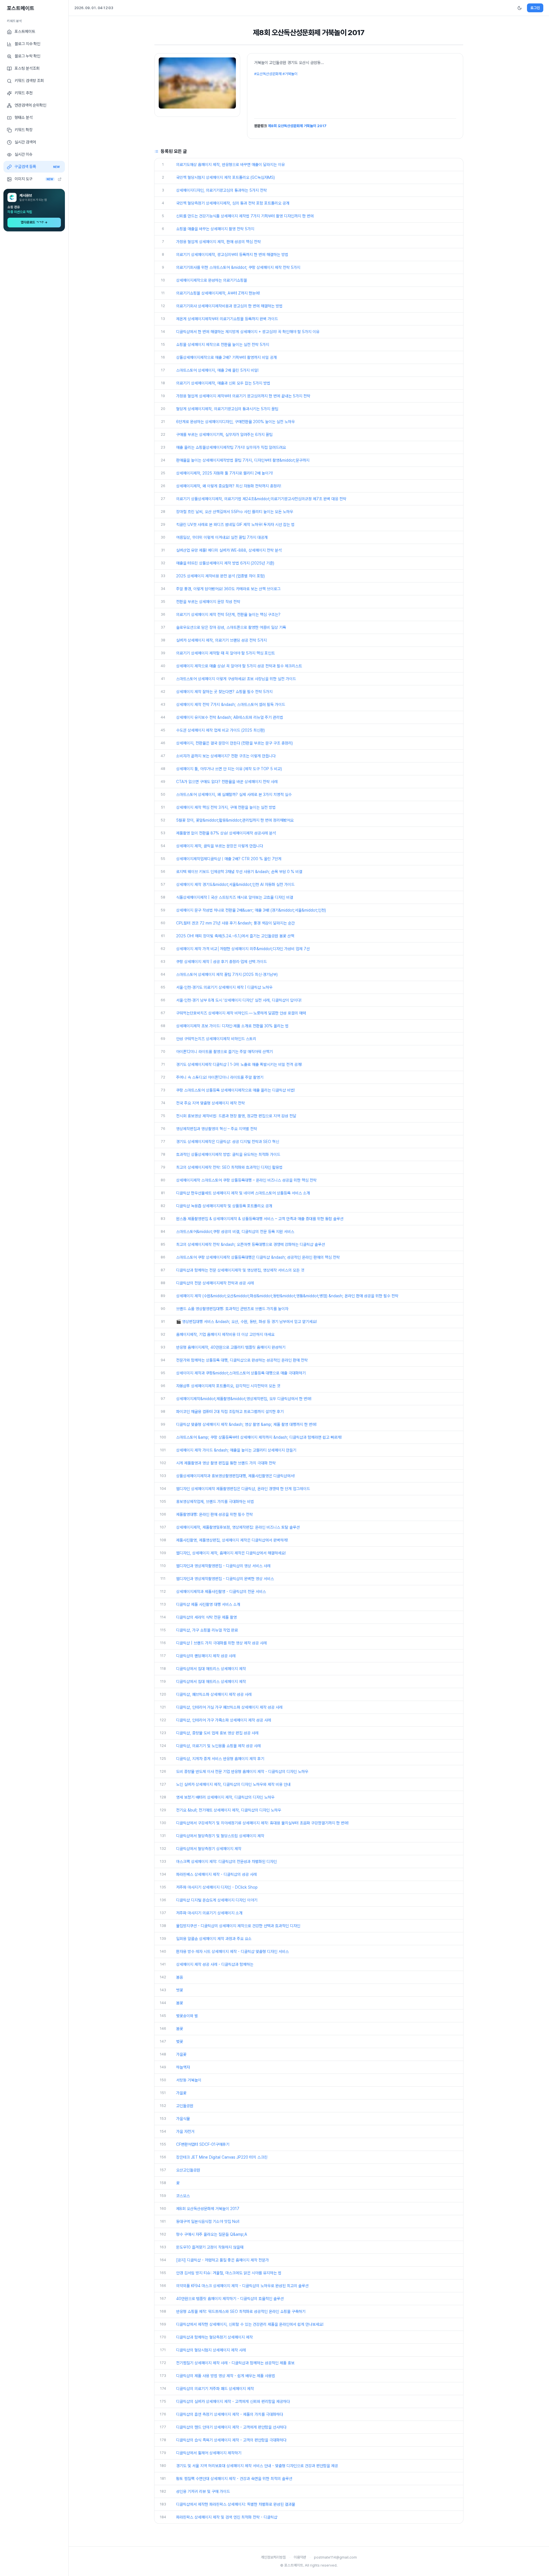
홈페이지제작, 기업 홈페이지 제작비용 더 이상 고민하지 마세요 (225, 1334)
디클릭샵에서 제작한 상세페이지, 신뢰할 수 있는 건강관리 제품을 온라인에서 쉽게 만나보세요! (250, 2324)
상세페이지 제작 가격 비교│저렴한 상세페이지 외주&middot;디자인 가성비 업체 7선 (243, 949)
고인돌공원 (185, 2106)
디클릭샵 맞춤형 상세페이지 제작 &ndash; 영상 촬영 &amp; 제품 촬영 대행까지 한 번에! (246, 1424)
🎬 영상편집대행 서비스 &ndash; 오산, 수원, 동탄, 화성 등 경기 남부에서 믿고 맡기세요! (246, 1322)
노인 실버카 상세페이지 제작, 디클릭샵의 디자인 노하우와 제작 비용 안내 (233, 1784)
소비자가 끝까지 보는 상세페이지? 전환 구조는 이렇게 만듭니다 (226, 756)
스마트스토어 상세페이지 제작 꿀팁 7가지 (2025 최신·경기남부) (227, 974)
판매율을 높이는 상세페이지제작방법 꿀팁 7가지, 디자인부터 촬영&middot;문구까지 (243, 460)
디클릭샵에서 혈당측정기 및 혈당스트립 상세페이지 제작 (220, 1836)
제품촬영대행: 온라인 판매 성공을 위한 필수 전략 (214, 1514)
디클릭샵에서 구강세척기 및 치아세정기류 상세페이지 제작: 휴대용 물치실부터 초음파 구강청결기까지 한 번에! (262, 1823)
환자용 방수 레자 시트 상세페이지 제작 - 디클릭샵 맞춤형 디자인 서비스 (232, 1951)
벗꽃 (180, 1990)
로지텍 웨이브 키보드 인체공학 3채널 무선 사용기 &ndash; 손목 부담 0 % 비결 (239, 872)
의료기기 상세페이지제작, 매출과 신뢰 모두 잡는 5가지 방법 (223, 383)
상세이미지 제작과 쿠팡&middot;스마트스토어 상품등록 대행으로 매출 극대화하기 (241, 1373)
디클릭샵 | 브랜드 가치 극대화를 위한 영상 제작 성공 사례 (221, 1643)
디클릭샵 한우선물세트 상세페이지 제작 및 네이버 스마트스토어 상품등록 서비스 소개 (243, 1193)
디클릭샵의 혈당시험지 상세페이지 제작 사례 (211, 2350)
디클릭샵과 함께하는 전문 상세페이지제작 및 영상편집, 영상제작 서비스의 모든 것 (240, 1270)
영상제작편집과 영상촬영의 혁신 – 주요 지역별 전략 (217, 1129)
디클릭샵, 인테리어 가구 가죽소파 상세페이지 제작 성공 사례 (224, 1720)
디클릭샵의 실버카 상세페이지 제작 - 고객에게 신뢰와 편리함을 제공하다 (233, 2401)
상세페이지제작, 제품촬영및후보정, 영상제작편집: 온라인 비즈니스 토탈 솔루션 (238, 1527)
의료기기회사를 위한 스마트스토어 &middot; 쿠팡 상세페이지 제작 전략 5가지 (238, 267)
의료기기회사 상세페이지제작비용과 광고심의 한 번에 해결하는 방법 (229, 306)
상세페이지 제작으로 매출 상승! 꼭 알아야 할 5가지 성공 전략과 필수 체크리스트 (239, 666)
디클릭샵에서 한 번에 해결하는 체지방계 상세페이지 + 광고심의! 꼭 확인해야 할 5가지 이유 (248, 332)
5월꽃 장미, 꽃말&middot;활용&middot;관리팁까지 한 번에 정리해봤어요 (235, 820)
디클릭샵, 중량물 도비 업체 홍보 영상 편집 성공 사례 (217, 1733)
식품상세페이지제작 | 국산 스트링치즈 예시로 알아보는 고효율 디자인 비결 (235, 897)
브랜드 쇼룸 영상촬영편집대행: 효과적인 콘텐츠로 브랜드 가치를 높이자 (232, 1309)
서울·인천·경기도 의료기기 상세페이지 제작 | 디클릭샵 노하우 (224, 987)
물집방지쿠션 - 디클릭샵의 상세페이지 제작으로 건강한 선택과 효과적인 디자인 (238, 1926)
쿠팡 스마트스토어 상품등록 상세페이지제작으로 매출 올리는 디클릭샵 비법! (235, 1090)
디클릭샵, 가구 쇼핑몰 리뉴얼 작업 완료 (207, 1630)
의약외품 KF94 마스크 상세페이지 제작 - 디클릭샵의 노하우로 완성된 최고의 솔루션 (242, 2286)
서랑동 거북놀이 (189, 2080)
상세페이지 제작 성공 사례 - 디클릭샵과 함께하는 (215, 1964)
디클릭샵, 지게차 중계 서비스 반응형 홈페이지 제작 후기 (220, 1759)
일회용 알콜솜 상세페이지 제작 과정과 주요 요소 (214, 1939)
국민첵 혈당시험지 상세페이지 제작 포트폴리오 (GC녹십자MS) (225, 177)
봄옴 (180, 1977)
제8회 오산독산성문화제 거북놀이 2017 (297, 126)
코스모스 (183, 2196)
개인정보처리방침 (273, 2557)
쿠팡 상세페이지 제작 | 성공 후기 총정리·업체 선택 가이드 (221, 962)
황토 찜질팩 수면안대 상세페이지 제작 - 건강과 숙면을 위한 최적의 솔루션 (234, 2479)
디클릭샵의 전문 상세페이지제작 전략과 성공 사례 (215, 1283)
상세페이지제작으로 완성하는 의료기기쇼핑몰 (212, 280)
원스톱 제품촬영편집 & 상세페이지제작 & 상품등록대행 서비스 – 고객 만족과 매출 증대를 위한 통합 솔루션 (260, 1219)
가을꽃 (181, 2054)
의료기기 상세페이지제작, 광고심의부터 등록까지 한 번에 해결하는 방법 (232, 255)
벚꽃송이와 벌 (187, 2016)
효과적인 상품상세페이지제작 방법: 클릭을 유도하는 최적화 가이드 (228, 1154)
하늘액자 (183, 2067)
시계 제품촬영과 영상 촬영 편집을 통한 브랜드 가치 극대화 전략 (226, 1463)
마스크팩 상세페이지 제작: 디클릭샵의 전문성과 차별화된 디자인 (226, 1862)
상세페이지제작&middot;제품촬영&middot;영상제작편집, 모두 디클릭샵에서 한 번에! (244, 1399)
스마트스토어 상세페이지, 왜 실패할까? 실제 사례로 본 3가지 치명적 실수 (234, 794)
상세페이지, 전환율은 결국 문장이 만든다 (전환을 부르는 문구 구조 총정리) (234, 743)
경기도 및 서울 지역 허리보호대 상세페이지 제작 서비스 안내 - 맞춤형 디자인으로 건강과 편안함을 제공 (257, 2466)
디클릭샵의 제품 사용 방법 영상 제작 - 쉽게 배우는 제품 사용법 (226, 2376)
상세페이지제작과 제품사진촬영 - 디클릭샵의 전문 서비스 (221, 1592)
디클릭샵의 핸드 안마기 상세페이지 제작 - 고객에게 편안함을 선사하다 (231, 2427)
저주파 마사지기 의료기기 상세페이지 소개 (209, 1913)
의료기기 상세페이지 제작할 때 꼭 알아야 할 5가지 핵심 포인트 (225, 653)
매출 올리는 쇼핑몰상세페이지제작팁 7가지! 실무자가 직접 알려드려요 (231, 447)
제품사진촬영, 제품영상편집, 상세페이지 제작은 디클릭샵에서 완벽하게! (232, 1540)
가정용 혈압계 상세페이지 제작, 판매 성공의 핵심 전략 (218, 242)
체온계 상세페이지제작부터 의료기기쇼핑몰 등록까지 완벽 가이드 (227, 319)
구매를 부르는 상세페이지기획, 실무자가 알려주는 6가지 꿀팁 (224, 435)
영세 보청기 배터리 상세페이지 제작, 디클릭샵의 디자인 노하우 (225, 1797)
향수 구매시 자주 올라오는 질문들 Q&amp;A (212, 2234)
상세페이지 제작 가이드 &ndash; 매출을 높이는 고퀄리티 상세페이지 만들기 (236, 1450)
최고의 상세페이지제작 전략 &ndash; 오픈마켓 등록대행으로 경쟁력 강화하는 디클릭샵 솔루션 (250, 1244)
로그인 (535, 8)
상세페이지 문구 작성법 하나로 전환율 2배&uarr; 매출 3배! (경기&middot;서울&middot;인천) (251, 910)
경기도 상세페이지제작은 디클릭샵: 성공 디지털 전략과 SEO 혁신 (228, 1142)
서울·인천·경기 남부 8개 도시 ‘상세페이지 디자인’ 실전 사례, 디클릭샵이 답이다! (239, 1000)
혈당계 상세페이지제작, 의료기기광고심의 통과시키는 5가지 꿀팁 (227, 409)
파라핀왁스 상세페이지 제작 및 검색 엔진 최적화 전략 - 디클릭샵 (227, 2517)
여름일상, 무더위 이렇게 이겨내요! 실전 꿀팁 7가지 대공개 (222, 537)
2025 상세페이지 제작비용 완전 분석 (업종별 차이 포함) (220, 576)
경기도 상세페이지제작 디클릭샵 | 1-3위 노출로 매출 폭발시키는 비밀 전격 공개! (239, 1064)
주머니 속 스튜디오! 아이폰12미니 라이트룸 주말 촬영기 (220, 1077)
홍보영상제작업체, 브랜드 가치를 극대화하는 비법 (215, 1502)
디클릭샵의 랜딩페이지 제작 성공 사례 (206, 1656)
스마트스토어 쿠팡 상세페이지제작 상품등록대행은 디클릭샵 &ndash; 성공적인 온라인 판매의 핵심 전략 (258, 1257)
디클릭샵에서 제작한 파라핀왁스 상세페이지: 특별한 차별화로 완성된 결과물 (236, 2504)
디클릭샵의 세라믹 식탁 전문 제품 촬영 (206, 1617)
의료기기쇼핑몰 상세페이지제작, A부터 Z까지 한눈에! (218, 293)
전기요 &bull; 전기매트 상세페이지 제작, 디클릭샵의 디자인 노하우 (229, 1810)
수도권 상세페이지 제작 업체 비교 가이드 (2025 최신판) (220, 730)
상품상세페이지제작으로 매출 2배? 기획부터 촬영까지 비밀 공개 (226, 357)
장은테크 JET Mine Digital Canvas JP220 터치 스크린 (222, 2157)
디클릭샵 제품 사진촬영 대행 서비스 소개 (208, 1604)
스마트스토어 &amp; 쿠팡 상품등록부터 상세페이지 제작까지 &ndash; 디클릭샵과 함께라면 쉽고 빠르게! (259, 1437)
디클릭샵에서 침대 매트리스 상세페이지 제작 (211, 1669)
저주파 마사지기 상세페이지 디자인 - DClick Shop (217, 1887)
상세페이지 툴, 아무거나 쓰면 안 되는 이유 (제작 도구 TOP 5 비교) (229, 769)
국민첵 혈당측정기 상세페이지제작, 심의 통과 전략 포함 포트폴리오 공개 (233, 203)
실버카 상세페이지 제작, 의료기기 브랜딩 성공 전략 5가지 (221, 640)
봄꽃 (180, 2003)
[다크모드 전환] (520, 8)
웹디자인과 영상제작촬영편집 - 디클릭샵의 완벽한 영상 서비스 (225, 1579)
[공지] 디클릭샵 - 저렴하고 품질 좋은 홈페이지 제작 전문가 (222, 2260)
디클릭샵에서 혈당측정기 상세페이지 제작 (209, 1849)
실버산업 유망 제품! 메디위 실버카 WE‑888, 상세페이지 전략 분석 (229, 550)
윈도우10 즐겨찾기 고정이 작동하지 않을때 (210, 2247)
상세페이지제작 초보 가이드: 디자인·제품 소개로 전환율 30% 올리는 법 (232, 1026)
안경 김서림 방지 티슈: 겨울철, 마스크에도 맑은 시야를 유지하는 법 (229, 2273)
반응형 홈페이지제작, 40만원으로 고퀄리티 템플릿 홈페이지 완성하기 (231, 1347)
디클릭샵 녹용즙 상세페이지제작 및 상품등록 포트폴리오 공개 (224, 1206)
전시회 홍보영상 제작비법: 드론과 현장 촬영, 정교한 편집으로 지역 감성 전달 (236, 1116)
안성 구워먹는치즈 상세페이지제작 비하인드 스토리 (216, 1039)
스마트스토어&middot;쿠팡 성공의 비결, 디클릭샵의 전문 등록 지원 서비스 (235, 1232)
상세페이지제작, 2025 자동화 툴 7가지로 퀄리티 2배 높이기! (224, 473)
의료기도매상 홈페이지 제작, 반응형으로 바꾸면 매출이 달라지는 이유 (230, 165)
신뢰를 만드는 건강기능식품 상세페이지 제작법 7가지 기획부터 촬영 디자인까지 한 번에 (245, 216)
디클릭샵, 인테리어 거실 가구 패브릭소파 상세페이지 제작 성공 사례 (229, 1707)
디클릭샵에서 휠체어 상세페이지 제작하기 (209, 2453)
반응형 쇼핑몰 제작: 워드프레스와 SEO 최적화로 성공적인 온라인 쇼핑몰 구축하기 (241, 2311)
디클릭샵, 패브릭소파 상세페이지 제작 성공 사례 (214, 1694)
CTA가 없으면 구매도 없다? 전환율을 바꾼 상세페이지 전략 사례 (227, 782)
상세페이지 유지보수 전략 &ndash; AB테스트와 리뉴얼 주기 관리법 (230, 717)
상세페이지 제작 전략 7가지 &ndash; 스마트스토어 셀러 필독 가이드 (231, 704)
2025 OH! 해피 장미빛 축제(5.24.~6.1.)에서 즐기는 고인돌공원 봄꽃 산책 (235, 936)
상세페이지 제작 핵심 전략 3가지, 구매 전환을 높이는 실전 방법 (226, 807)
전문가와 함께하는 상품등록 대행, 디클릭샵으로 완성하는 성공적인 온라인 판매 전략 (242, 1360)
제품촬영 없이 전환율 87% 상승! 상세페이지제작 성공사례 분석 (226, 833)
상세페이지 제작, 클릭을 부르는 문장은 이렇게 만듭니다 (220, 846)
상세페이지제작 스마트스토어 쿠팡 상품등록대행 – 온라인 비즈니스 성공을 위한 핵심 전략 (246, 1180)
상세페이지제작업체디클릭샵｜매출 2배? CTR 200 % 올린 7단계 (229, 859)
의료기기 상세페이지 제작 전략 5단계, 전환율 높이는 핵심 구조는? (228, 615)
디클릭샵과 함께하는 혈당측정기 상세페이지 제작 (214, 2337)
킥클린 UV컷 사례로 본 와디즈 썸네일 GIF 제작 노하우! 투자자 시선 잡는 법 (235, 525)
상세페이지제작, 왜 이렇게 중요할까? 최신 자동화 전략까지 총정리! (229, 486)
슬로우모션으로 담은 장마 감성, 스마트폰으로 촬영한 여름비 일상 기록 (231, 627)
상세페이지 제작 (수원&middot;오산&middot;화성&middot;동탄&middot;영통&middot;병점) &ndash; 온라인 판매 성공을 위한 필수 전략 (287, 1296)
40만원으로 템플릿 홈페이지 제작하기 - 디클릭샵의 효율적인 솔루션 (230, 2299)
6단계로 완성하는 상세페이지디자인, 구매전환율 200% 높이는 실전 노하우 (235, 422)
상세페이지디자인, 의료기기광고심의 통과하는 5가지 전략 (221, 190)
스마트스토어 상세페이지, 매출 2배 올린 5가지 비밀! (217, 370)
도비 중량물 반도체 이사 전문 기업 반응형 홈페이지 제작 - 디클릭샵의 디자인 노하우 (242, 1772)
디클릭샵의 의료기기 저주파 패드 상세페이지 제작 (215, 2389)
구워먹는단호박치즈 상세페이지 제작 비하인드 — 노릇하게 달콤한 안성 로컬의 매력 (241, 1013)
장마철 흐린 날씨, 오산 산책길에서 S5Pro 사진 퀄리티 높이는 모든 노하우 (235, 512)
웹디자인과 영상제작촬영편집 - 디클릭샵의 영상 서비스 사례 (223, 1566)
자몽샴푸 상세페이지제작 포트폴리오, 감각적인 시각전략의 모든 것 (228, 1386)
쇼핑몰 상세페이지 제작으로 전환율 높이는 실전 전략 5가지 (223, 345)
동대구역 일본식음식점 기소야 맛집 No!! (208, 2221)
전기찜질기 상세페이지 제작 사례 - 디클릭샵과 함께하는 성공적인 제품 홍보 (235, 2363)
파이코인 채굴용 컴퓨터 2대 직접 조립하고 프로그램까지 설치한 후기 (230, 1412)
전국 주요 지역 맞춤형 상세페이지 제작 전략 (210, 1103)
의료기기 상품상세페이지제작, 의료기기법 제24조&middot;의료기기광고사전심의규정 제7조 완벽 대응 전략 (261, 499)
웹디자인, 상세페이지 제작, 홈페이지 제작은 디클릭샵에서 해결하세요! (231, 1553)
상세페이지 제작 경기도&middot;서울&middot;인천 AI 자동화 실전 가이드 (235, 884)
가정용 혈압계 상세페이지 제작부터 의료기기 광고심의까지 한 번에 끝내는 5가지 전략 (243, 396)
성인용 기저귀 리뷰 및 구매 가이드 (203, 2491)
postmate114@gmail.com (335, 2557)
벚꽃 (180, 2041)
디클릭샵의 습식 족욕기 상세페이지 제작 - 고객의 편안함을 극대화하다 (231, 2440)
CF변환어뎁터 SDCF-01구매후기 (203, 2144)
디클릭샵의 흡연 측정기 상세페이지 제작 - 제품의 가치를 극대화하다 (230, 2414)
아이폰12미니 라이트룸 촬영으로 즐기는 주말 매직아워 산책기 (224, 1052)
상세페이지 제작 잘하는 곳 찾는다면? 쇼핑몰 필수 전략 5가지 (224, 692)
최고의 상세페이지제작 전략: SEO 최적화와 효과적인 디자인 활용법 (229, 1167)
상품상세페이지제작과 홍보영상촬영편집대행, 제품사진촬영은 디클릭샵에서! (235, 1476)
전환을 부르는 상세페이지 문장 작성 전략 (208, 602)
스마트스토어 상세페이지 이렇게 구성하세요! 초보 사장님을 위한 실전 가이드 (236, 679)
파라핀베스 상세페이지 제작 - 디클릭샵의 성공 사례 (216, 1874)
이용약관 (300, 2557)
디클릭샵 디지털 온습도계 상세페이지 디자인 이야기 (217, 1900)
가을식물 (183, 2119)
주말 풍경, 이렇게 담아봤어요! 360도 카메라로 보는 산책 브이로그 (228, 589)
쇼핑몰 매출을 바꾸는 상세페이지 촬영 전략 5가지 (215, 229)
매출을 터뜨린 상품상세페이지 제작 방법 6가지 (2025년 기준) (225, 563)
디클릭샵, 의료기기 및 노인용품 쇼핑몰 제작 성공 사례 (218, 1746)
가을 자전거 (185, 2131)
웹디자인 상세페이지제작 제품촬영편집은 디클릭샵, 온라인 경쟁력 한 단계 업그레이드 (243, 1489)
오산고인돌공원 (188, 2170)
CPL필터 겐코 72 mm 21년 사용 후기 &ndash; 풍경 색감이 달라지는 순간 (235, 923)
